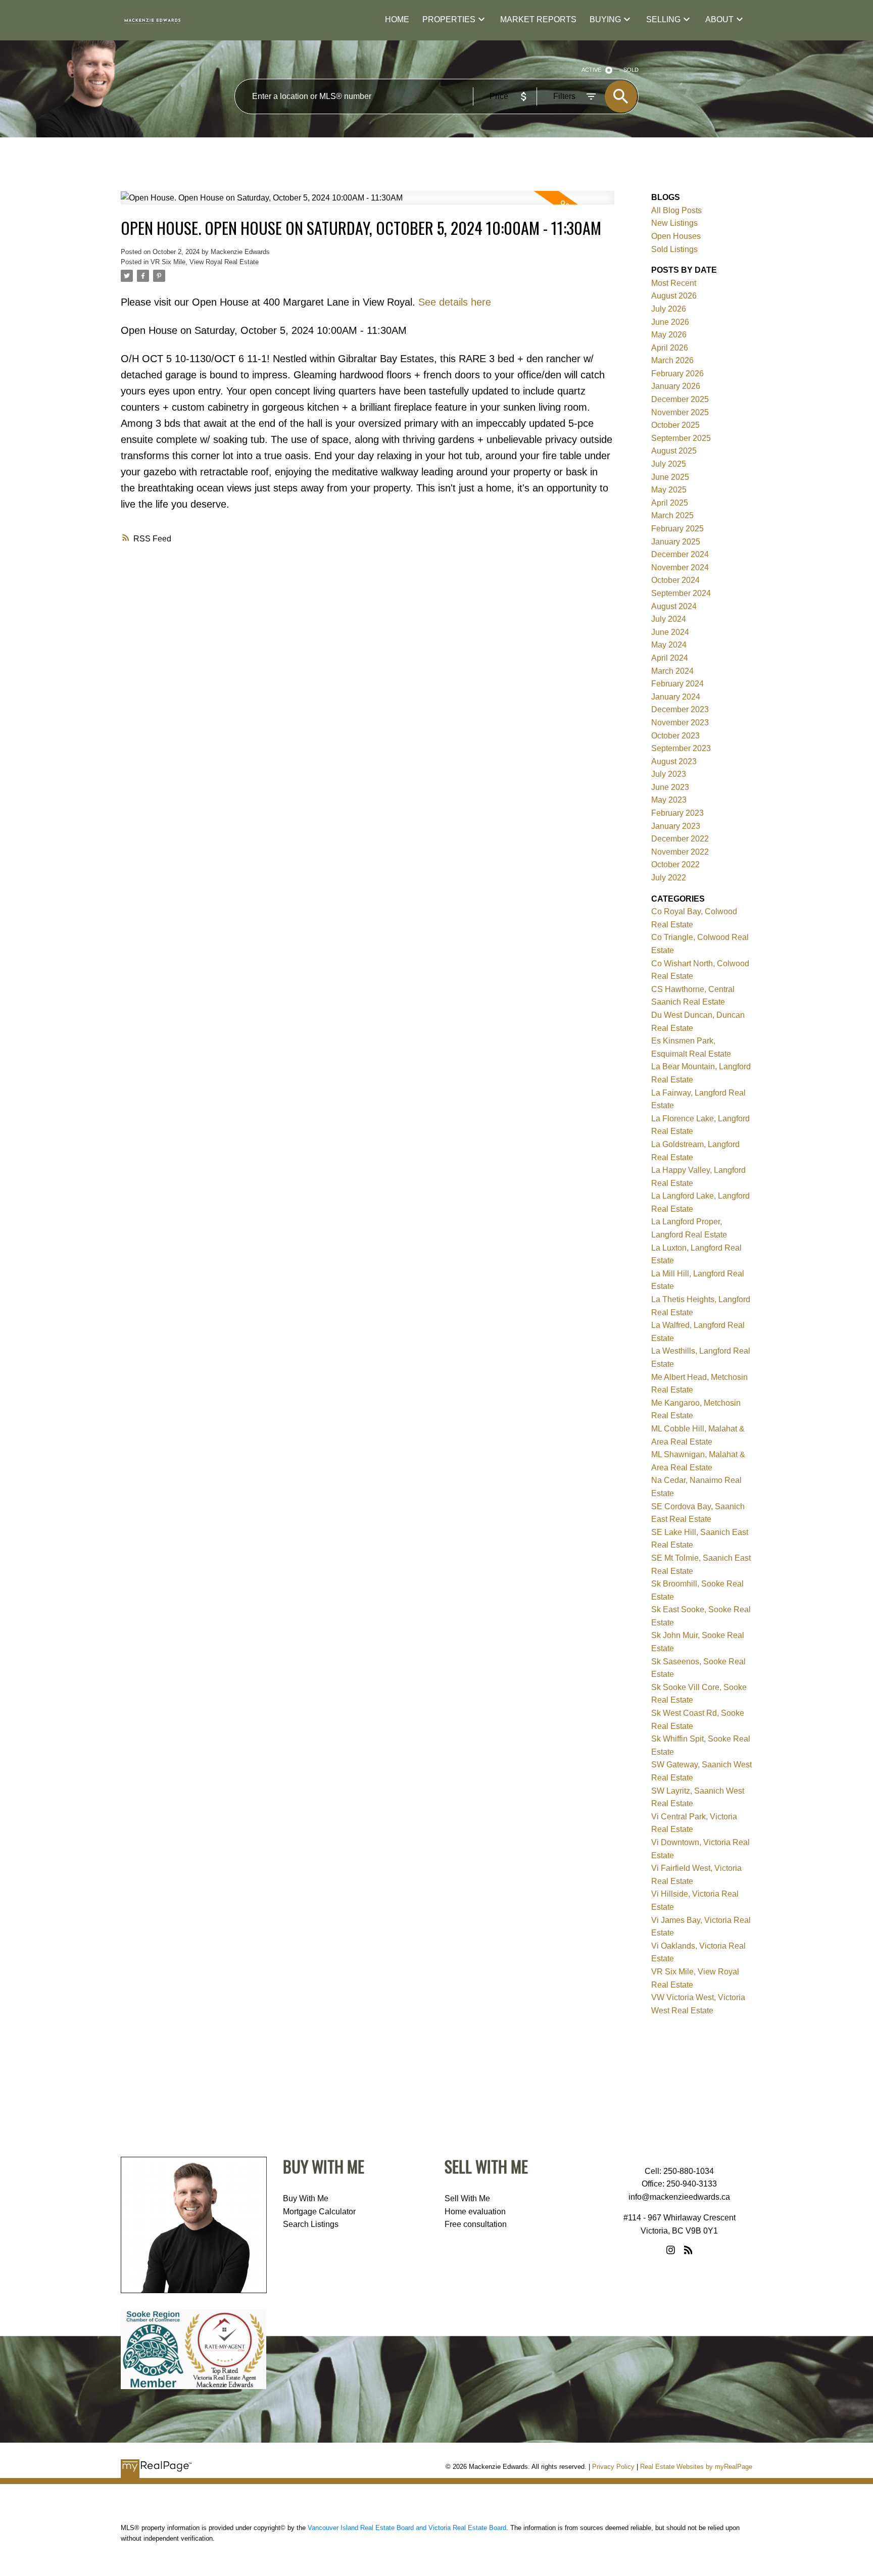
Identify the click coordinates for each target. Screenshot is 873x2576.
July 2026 (669, 309)
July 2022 (669, 878)
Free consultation (476, 2224)
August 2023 (674, 761)
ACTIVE (591, 70)
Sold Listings (674, 249)
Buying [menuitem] (605, 19)
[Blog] (688, 2250)
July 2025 (669, 464)
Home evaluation (475, 2212)
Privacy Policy (613, 2467)
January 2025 (676, 542)
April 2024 (670, 658)
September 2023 (681, 748)
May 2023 (669, 800)
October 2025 (675, 425)
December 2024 (680, 554)
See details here (455, 302)
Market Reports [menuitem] (538, 19)
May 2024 (669, 645)
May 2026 (669, 335)
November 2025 (680, 412)
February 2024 (677, 684)
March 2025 (672, 515)
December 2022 (680, 839)
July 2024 (669, 619)
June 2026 (670, 322)
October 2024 (675, 580)
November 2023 (680, 723)
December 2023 (680, 709)
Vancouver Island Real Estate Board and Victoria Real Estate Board (407, 2528)
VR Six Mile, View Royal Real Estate (205, 262)
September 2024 (681, 593)
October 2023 (675, 736)
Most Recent (674, 283)
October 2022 (675, 864)
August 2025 (674, 451)
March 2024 (672, 671)
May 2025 (669, 490)
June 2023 (670, 787)
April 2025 (670, 503)
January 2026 (676, 386)
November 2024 (680, 567)
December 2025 (680, 399)
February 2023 (677, 813)
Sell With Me (467, 2198)
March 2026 (672, 360)
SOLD (631, 70)
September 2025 (681, 438)
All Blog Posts (676, 210)
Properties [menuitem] (449, 19)
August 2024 (674, 606)
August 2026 (674, 296)
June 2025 (670, 477)
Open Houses (676, 236)
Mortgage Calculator (319, 2212)
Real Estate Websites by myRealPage (696, 2467)
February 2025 (677, 529)
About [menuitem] (719, 19)
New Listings (674, 223)
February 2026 (677, 374)
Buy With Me (306, 2198)
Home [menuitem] (397, 19)
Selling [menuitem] (663, 19)
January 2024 (676, 697)
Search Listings (311, 2224)
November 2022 (680, 852)
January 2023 (676, 826)
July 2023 (669, 774)
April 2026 (670, 348)
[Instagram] (671, 2250)
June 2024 (670, 632)
